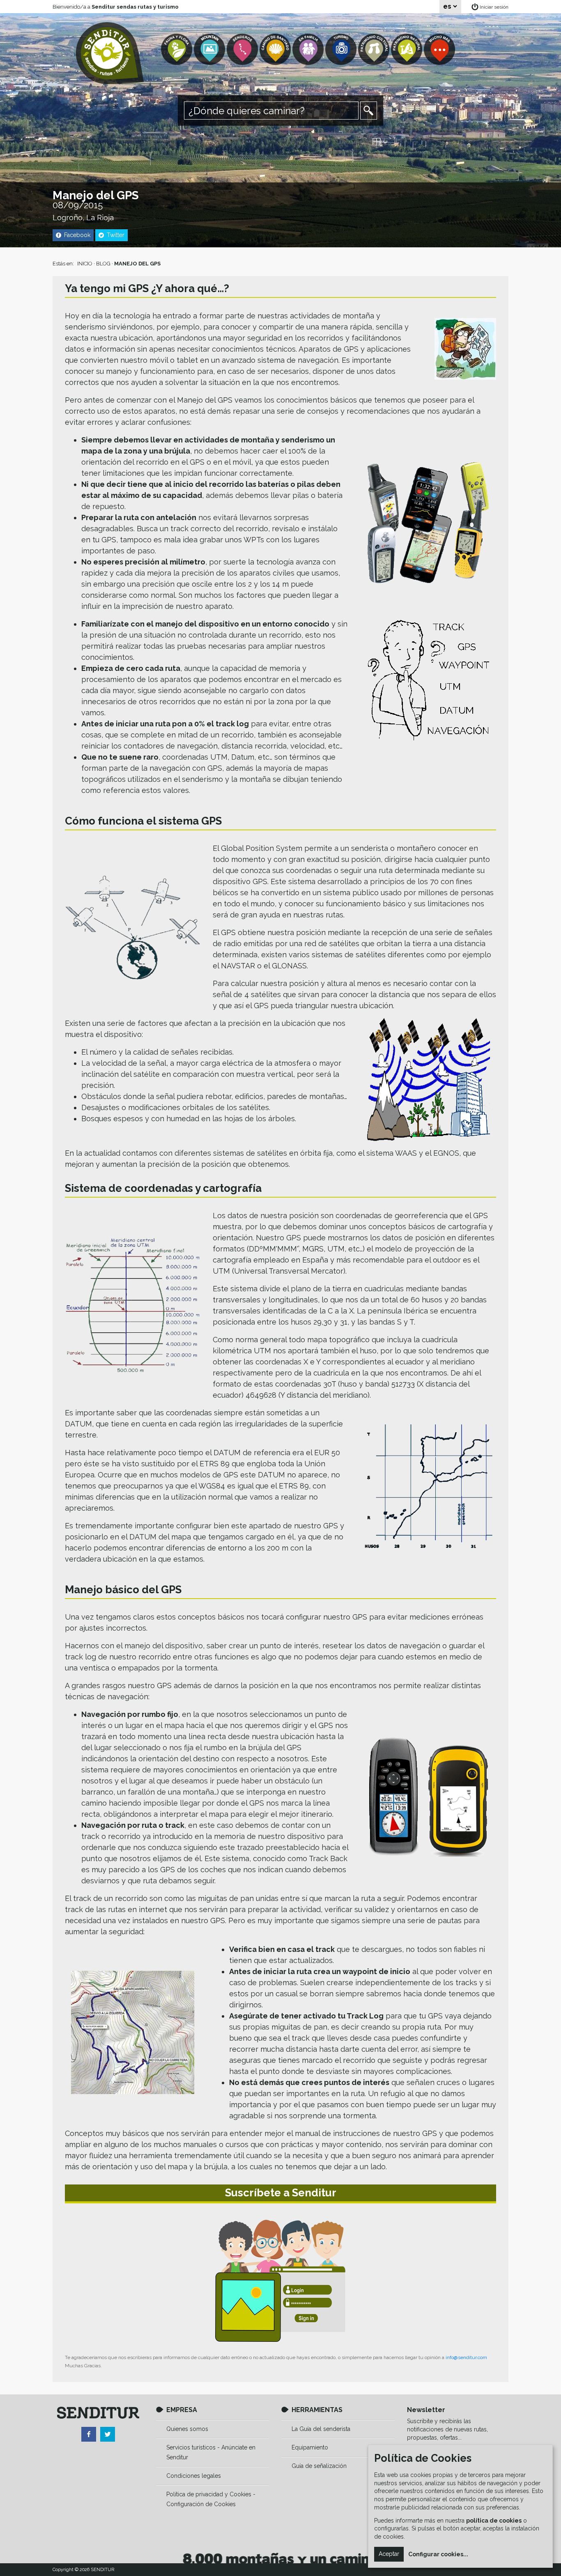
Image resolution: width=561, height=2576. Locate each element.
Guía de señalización (319, 2466)
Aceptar (389, 2554)
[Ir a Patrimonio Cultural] (375, 50)
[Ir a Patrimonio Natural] (407, 50)
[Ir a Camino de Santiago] (276, 50)
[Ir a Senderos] (243, 50)
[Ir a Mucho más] (440, 50)
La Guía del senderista (321, 2429)
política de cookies (494, 2521)
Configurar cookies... (438, 2554)
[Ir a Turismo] (342, 50)
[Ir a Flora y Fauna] (177, 50)
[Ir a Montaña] (210, 50)
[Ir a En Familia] (309, 50)
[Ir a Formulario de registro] (280, 2281)
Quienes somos (187, 2429)
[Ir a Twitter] (108, 2434)
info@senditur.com (466, 2357)
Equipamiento (310, 2447)
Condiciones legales (194, 2476)
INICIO (85, 264)
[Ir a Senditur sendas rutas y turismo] (110, 53)
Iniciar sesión (494, 7)
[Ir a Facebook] (89, 2434)
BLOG (103, 264)
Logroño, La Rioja (83, 218)
